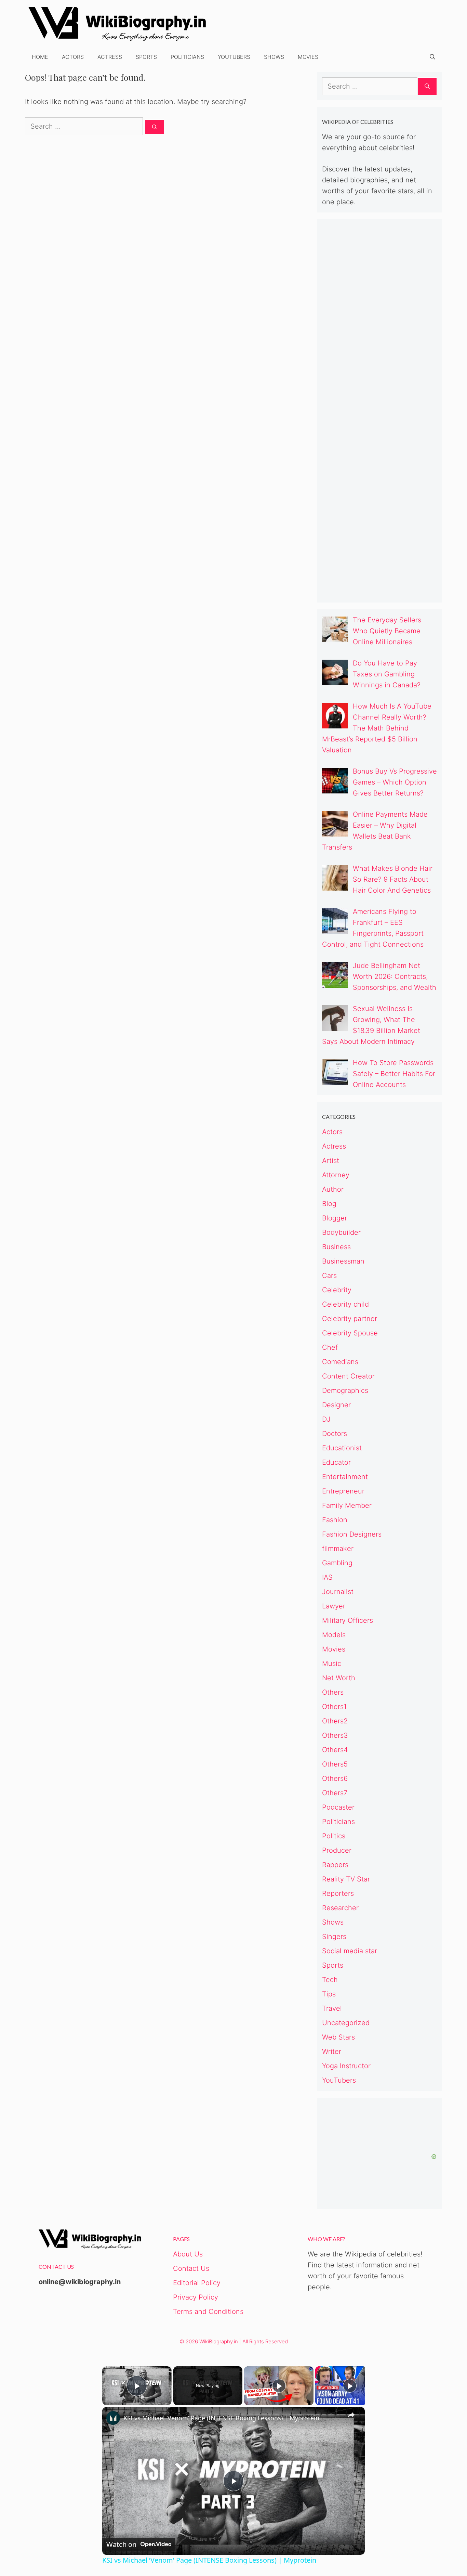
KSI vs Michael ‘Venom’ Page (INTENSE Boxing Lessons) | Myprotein (221, 2418)
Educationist (342, 1448)
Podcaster (338, 1807)
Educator (336, 1462)
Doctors (335, 1434)
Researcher (340, 1908)
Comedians (340, 1362)
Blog (329, 1204)
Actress (110, 57)
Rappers (335, 1865)
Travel (332, 2008)
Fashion (335, 1520)
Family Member (347, 1505)
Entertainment (345, 1477)
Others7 (335, 1793)
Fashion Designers (352, 1534)
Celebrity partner (350, 1319)
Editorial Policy (197, 2283)
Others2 (335, 1721)
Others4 (335, 1750)
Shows (274, 57)
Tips (329, 1994)
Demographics (345, 1390)
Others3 (335, 1735)
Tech (330, 1980)
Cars (329, 1276)
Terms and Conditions (208, 2312)
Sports (146, 57)
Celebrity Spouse (350, 1333)
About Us (188, 2254)
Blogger (335, 1218)
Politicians (187, 57)
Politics (334, 1836)
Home (40, 57)
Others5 (335, 1764)
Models (334, 1635)
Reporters (338, 1893)
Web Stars (338, 2037)
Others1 (334, 1707)
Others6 (335, 1778)
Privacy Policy (196, 2297)
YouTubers (234, 57)
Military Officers (348, 1620)
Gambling (337, 1563)
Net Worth (339, 1678)
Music (332, 1664)
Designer (336, 1405)
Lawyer (334, 1606)
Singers (334, 1937)
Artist (331, 1161)
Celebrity (337, 1290)
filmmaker (338, 1549)
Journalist (338, 1592)
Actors (73, 57)
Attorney (336, 1175)
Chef (330, 1347)
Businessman (343, 1261)
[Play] (279, 2386)
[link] (113, 2418)
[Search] (155, 127)
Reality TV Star (346, 1879)
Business (336, 1247)
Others (333, 1692)
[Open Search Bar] (432, 57)
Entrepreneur (343, 1491)
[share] (351, 2415)
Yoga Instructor (346, 2066)
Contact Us (191, 2268)
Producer (337, 1850)
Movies (308, 57)
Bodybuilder (341, 1232)
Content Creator (348, 1376)
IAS (327, 1577)
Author (333, 1189)
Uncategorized (346, 2023)
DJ (326, 1419)
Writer (332, 2051)
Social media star (350, 1951)
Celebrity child (345, 1304)
